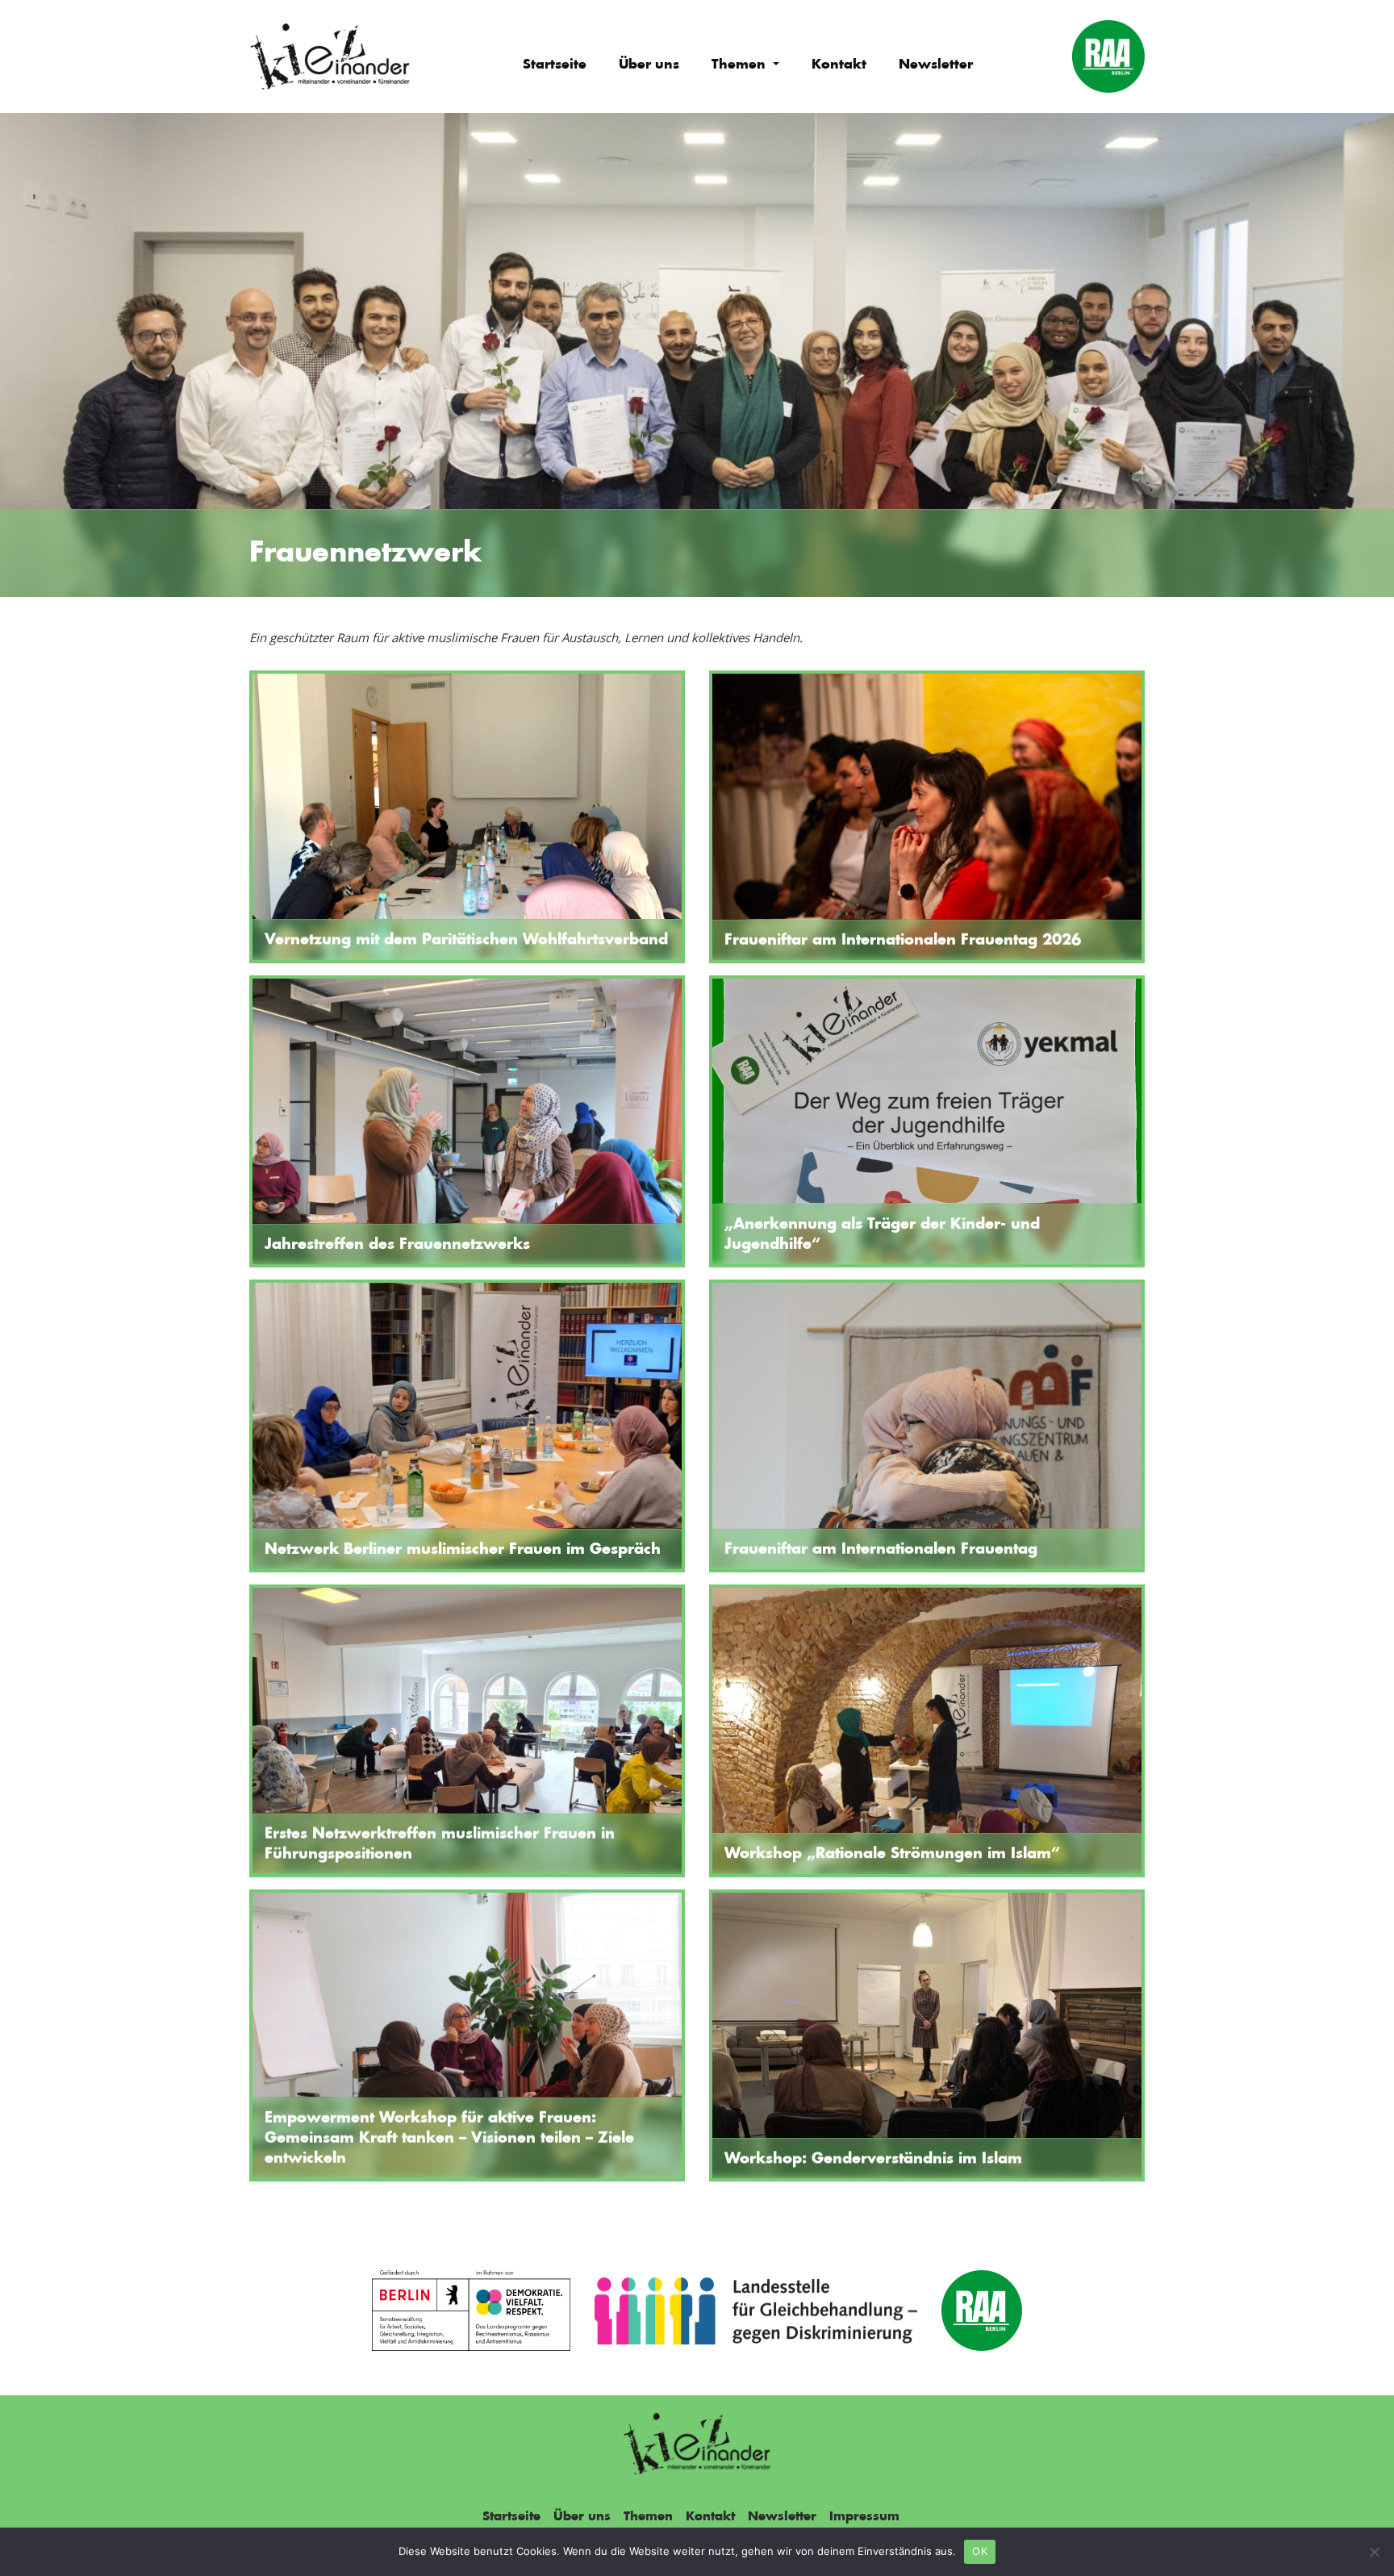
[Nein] (1374, 2552)
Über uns (649, 65)
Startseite (555, 65)
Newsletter (936, 65)
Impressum (864, 2517)
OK (980, 2551)
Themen (741, 65)
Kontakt (839, 65)
